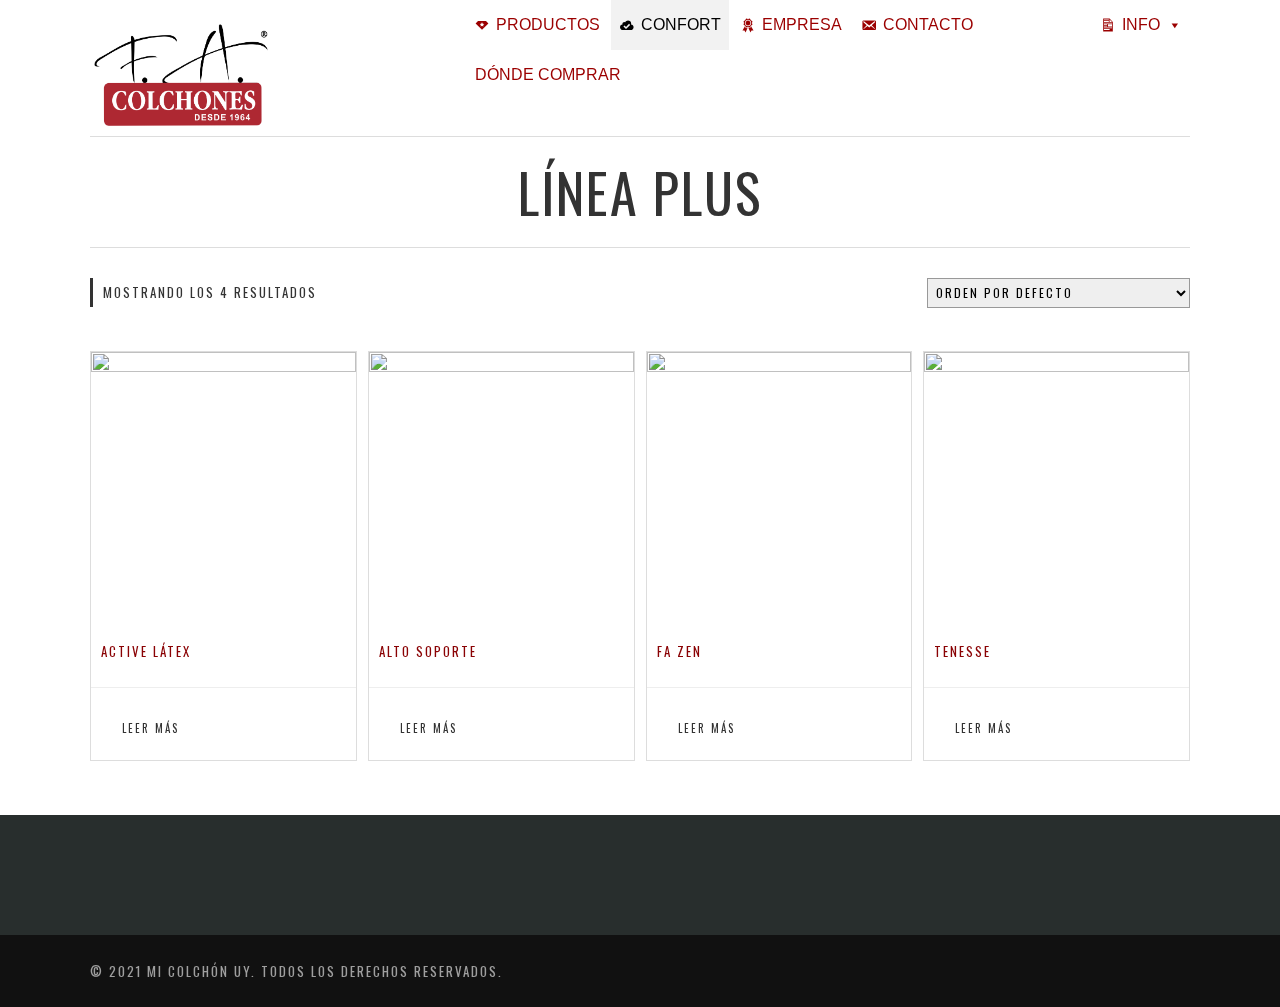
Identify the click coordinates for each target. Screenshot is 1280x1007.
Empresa (802, 24)
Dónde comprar (548, 74)
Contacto (928, 24)
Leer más (150, 728)
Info (1141, 24)
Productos (548, 24)
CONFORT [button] (681, 24)
